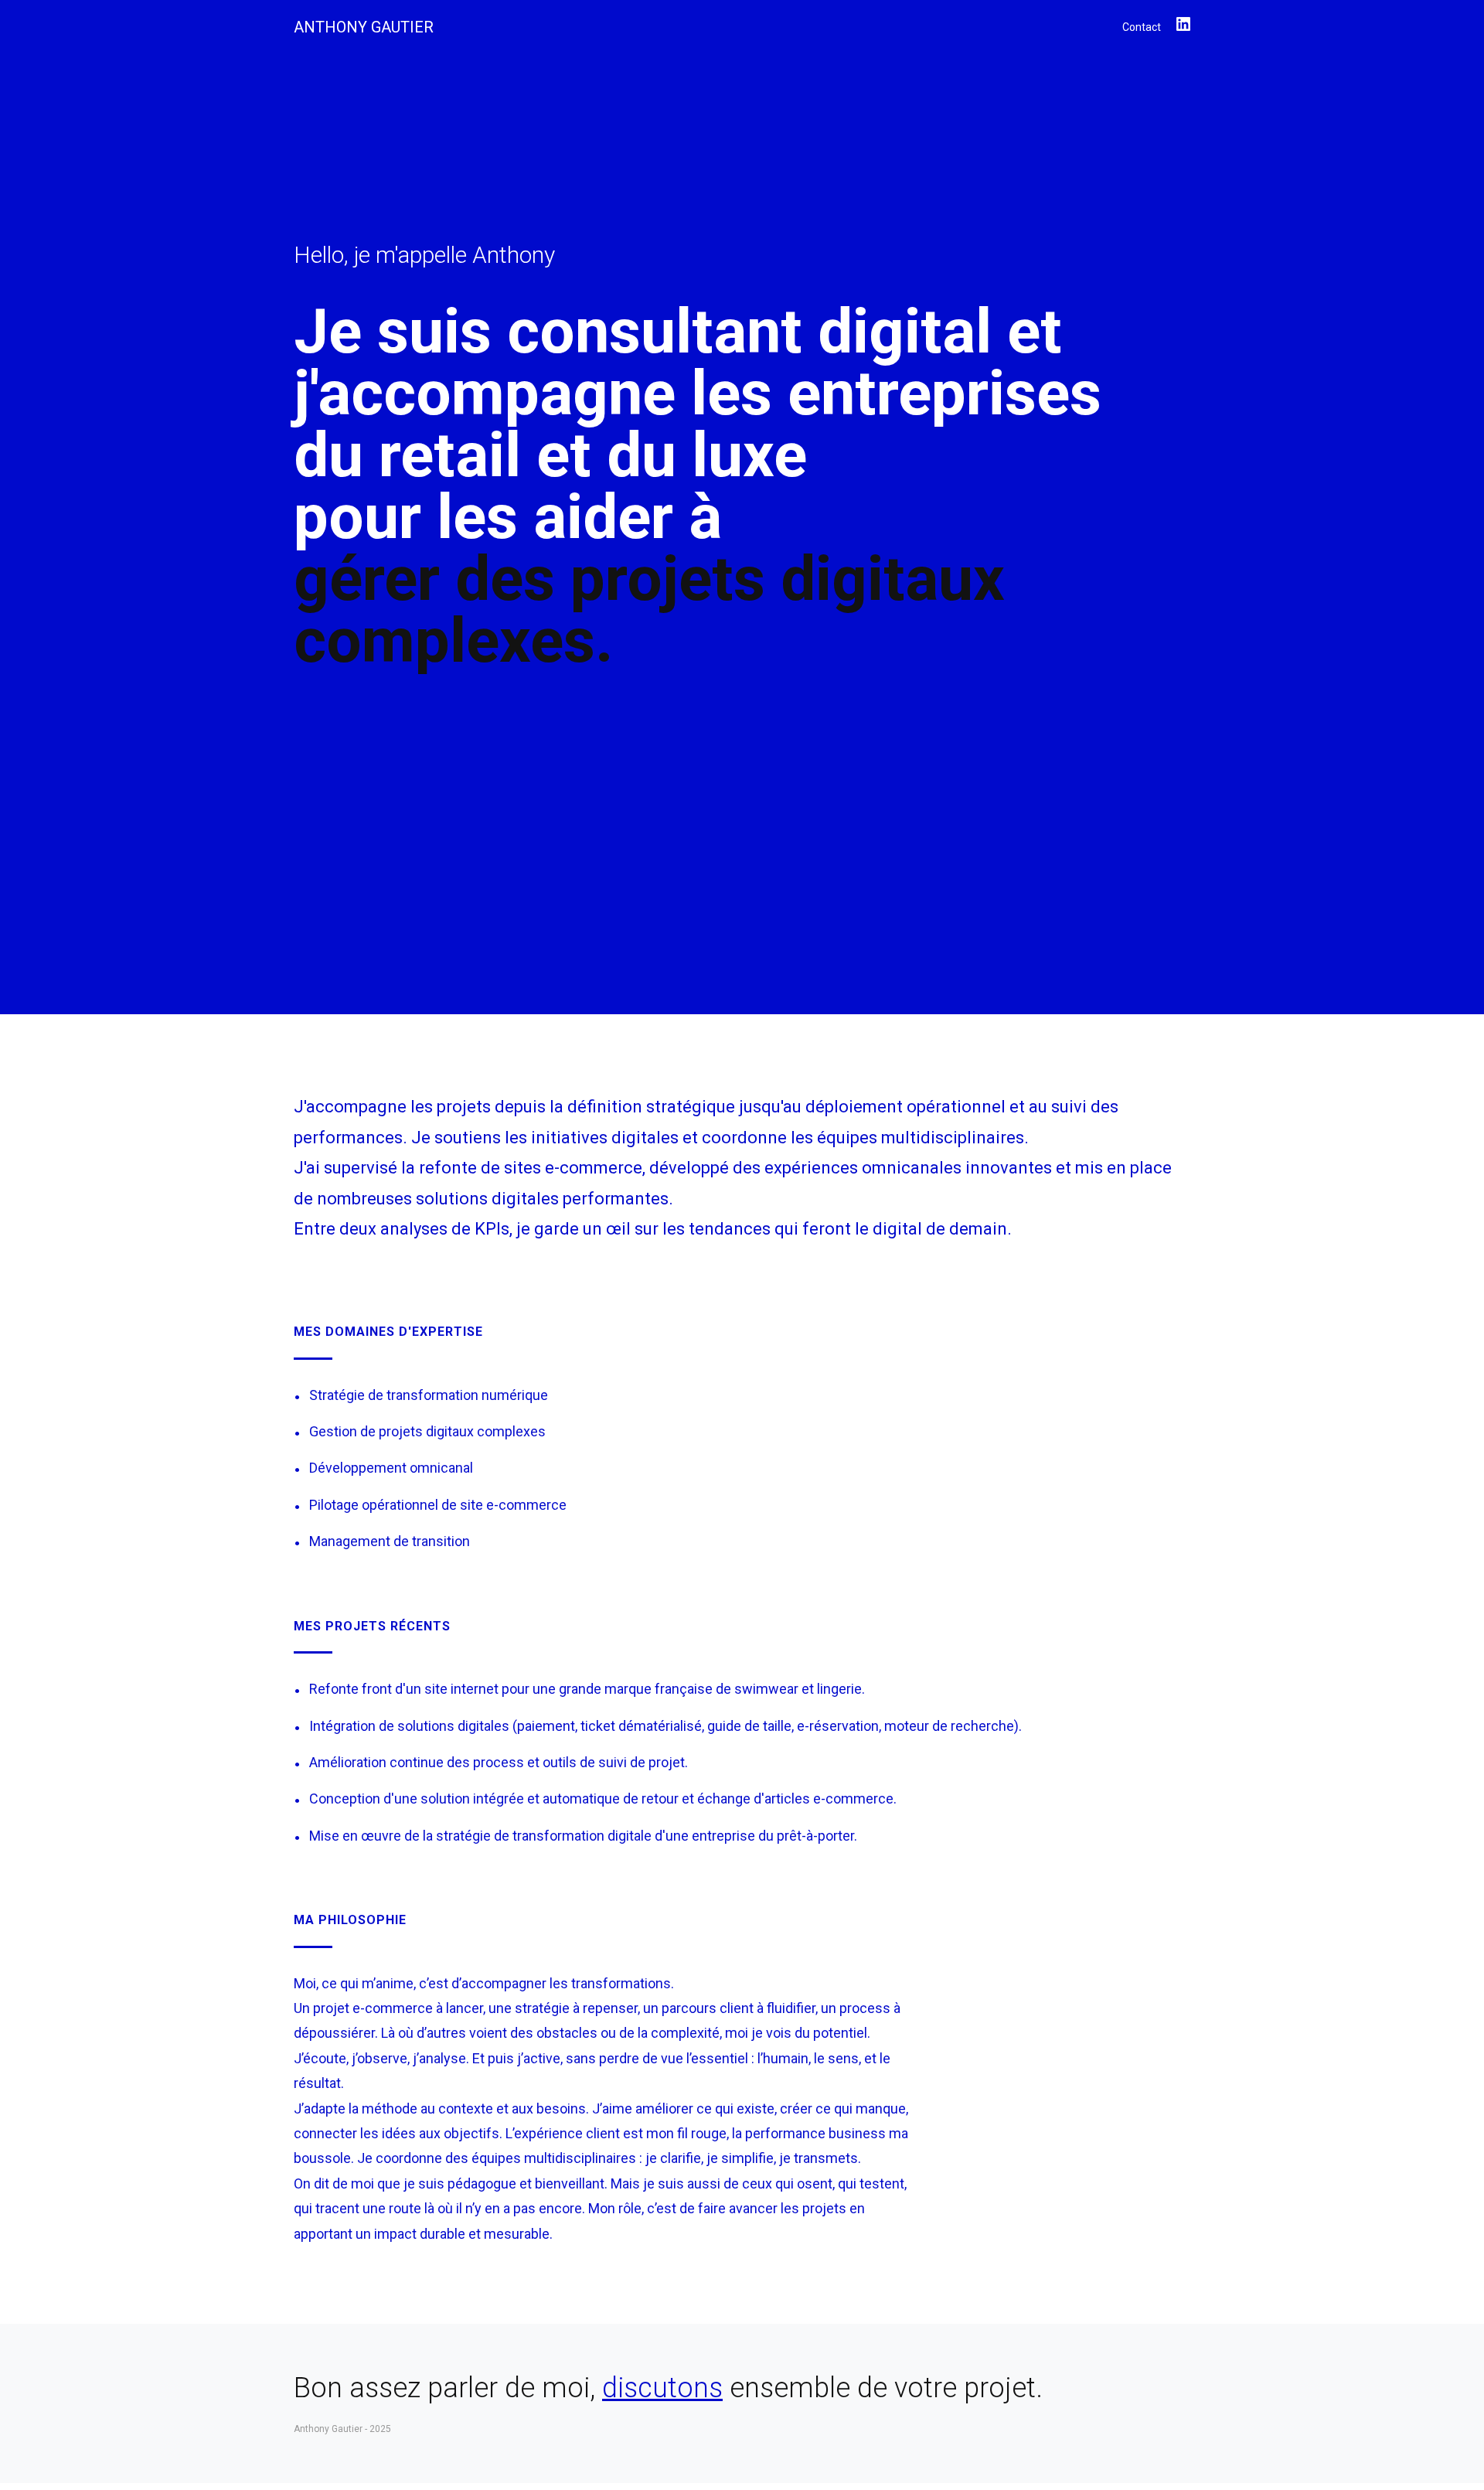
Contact (1142, 27)
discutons (662, 2388)
